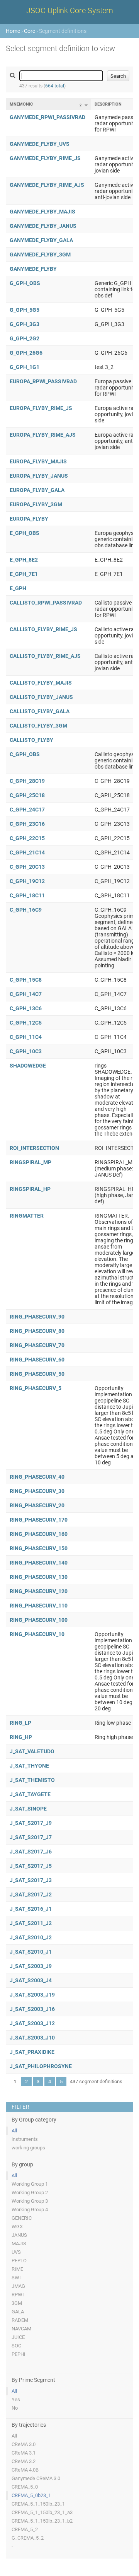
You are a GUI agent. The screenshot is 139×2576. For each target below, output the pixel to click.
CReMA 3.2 (24, 2461)
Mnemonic (21, 104)
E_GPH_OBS (25, 533)
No (15, 2408)
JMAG (18, 2286)
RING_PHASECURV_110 (39, 1606)
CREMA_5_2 (25, 2529)
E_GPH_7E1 (24, 574)
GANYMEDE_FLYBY (33, 269)
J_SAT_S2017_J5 (31, 1866)
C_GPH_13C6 (26, 1008)
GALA (18, 2312)
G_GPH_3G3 (25, 324)
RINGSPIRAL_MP (31, 1162)
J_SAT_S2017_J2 (31, 1894)
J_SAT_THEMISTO (32, 1780)
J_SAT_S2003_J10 (32, 2038)
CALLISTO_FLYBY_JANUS (41, 697)
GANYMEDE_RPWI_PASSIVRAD (47, 117)
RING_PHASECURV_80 (37, 1331)
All (14, 2131)
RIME (17, 2269)
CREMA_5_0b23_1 (31, 2495)
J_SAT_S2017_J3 (31, 1880)
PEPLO (19, 2261)
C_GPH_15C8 (26, 980)
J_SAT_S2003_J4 (31, 1980)
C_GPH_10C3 (26, 1051)
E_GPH (18, 588)
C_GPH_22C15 (27, 838)
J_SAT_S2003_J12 (32, 2023)
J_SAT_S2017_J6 (31, 1852)
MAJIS (19, 2244)
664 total (55, 86)
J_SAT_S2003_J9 (31, 1966)
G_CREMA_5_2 (28, 2538)
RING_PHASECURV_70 (37, 1345)
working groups (28, 2148)
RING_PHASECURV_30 (37, 1491)
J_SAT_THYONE (29, 1766)
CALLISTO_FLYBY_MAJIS (41, 683)
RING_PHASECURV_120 (39, 1591)
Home (13, 31)
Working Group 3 (30, 2201)
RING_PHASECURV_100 (39, 1620)
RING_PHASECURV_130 (39, 1577)
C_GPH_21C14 (27, 852)
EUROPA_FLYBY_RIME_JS (41, 408)
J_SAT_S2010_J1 (31, 1952)
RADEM (20, 2320)
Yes (16, 2399)
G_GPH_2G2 (25, 338)
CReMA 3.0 (24, 2444)
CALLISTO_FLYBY (31, 740)
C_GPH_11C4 (26, 1037)
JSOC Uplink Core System (70, 10)
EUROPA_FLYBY (29, 519)
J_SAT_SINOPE (28, 1809)
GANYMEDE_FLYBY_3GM (40, 255)
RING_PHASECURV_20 (37, 1505)
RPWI (18, 2295)
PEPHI (19, 2354)
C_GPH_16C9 (26, 910)
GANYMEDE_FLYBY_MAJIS (42, 212)
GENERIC (22, 2218)
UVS (16, 2252)
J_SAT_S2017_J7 (31, 1837)
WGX (17, 2227)
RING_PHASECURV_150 (39, 1548)
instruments (25, 2139)
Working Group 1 (30, 2184)
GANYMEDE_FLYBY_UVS (40, 144)
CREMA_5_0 (25, 2487)
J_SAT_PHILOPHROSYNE (41, 2066)
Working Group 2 (30, 2193)
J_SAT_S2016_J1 (31, 1909)
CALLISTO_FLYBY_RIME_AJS (45, 656)
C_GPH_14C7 (26, 994)
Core (30, 31)
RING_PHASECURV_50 (37, 1374)
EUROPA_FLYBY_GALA (37, 490)
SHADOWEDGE (28, 1066)
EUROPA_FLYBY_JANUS (39, 476)
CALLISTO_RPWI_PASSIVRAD (46, 603)
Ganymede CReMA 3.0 (36, 2478)
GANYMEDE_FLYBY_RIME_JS (45, 158)
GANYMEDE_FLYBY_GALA (41, 240)
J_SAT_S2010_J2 (31, 1937)
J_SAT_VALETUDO (32, 1751)
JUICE (18, 2337)
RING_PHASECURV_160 (39, 1534)
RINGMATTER (27, 1216)
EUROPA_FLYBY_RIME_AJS (43, 435)
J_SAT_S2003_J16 (32, 2009)
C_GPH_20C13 (27, 867)
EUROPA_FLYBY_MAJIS (38, 461)
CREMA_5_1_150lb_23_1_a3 (42, 2512)
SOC (16, 2346)
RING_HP (21, 1737)
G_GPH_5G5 (25, 310)
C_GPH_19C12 (27, 881)
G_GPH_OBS (25, 283)
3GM (17, 2303)
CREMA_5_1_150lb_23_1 (38, 2504)
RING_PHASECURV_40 (37, 1477)
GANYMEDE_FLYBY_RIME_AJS (47, 185)
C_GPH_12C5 (26, 1023)
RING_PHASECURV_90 (37, 1317)
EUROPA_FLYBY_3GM (36, 504)
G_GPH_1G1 (25, 367)
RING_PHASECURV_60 (37, 1360)
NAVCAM (21, 2329)
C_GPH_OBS (25, 754)
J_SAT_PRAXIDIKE (32, 2052)
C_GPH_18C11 (27, 895)
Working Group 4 (30, 2210)
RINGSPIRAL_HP (30, 1189)
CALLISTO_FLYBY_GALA (40, 711)
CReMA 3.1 (24, 2453)
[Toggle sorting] (86, 105)
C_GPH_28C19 (27, 781)
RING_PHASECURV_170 (39, 1520)
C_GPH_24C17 (27, 810)
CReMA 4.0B (25, 2470)
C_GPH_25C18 (27, 795)
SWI (16, 2278)
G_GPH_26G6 (26, 353)
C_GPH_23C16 (27, 824)
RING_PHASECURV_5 (36, 1388)
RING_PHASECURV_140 (39, 1563)
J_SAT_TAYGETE (30, 1794)
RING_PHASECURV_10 (37, 1634)
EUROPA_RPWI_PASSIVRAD (43, 381)
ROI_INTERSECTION (34, 1148)
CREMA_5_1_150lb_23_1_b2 (42, 2521)
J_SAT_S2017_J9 (31, 1823)
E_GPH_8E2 (24, 560)
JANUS (19, 2235)
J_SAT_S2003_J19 (32, 1995)
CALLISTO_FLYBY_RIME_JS (43, 629)
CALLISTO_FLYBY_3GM (38, 726)
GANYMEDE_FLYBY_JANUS (43, 226)
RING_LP (20, 1723)
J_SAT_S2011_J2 (31, 1923)
